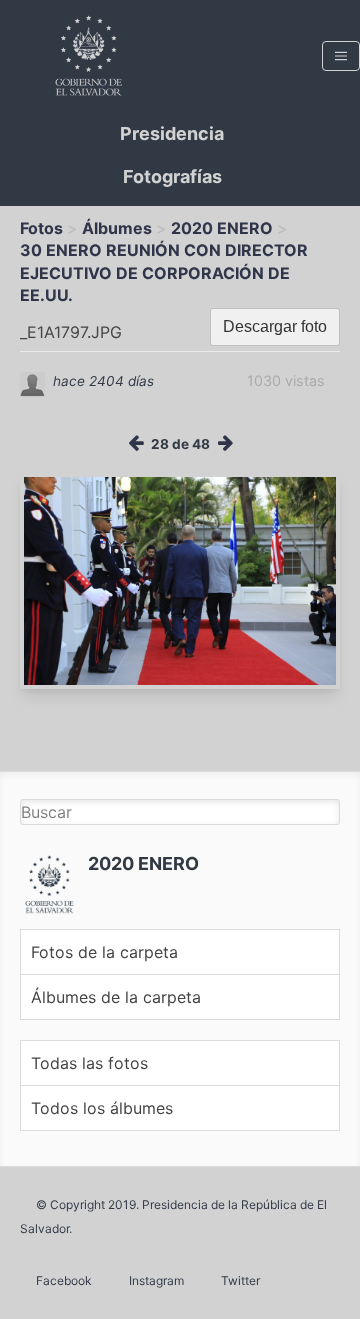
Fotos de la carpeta (104, 952)
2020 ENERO (222, 228)
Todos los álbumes (102, 1108)
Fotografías (172, 176)
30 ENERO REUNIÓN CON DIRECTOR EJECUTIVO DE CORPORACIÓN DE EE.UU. (164, 272)
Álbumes (117, 228)
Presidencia (172, 133)
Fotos (41, 228)
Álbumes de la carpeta (116, 997)
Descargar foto (275, 326)
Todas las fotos (89, 1063)
